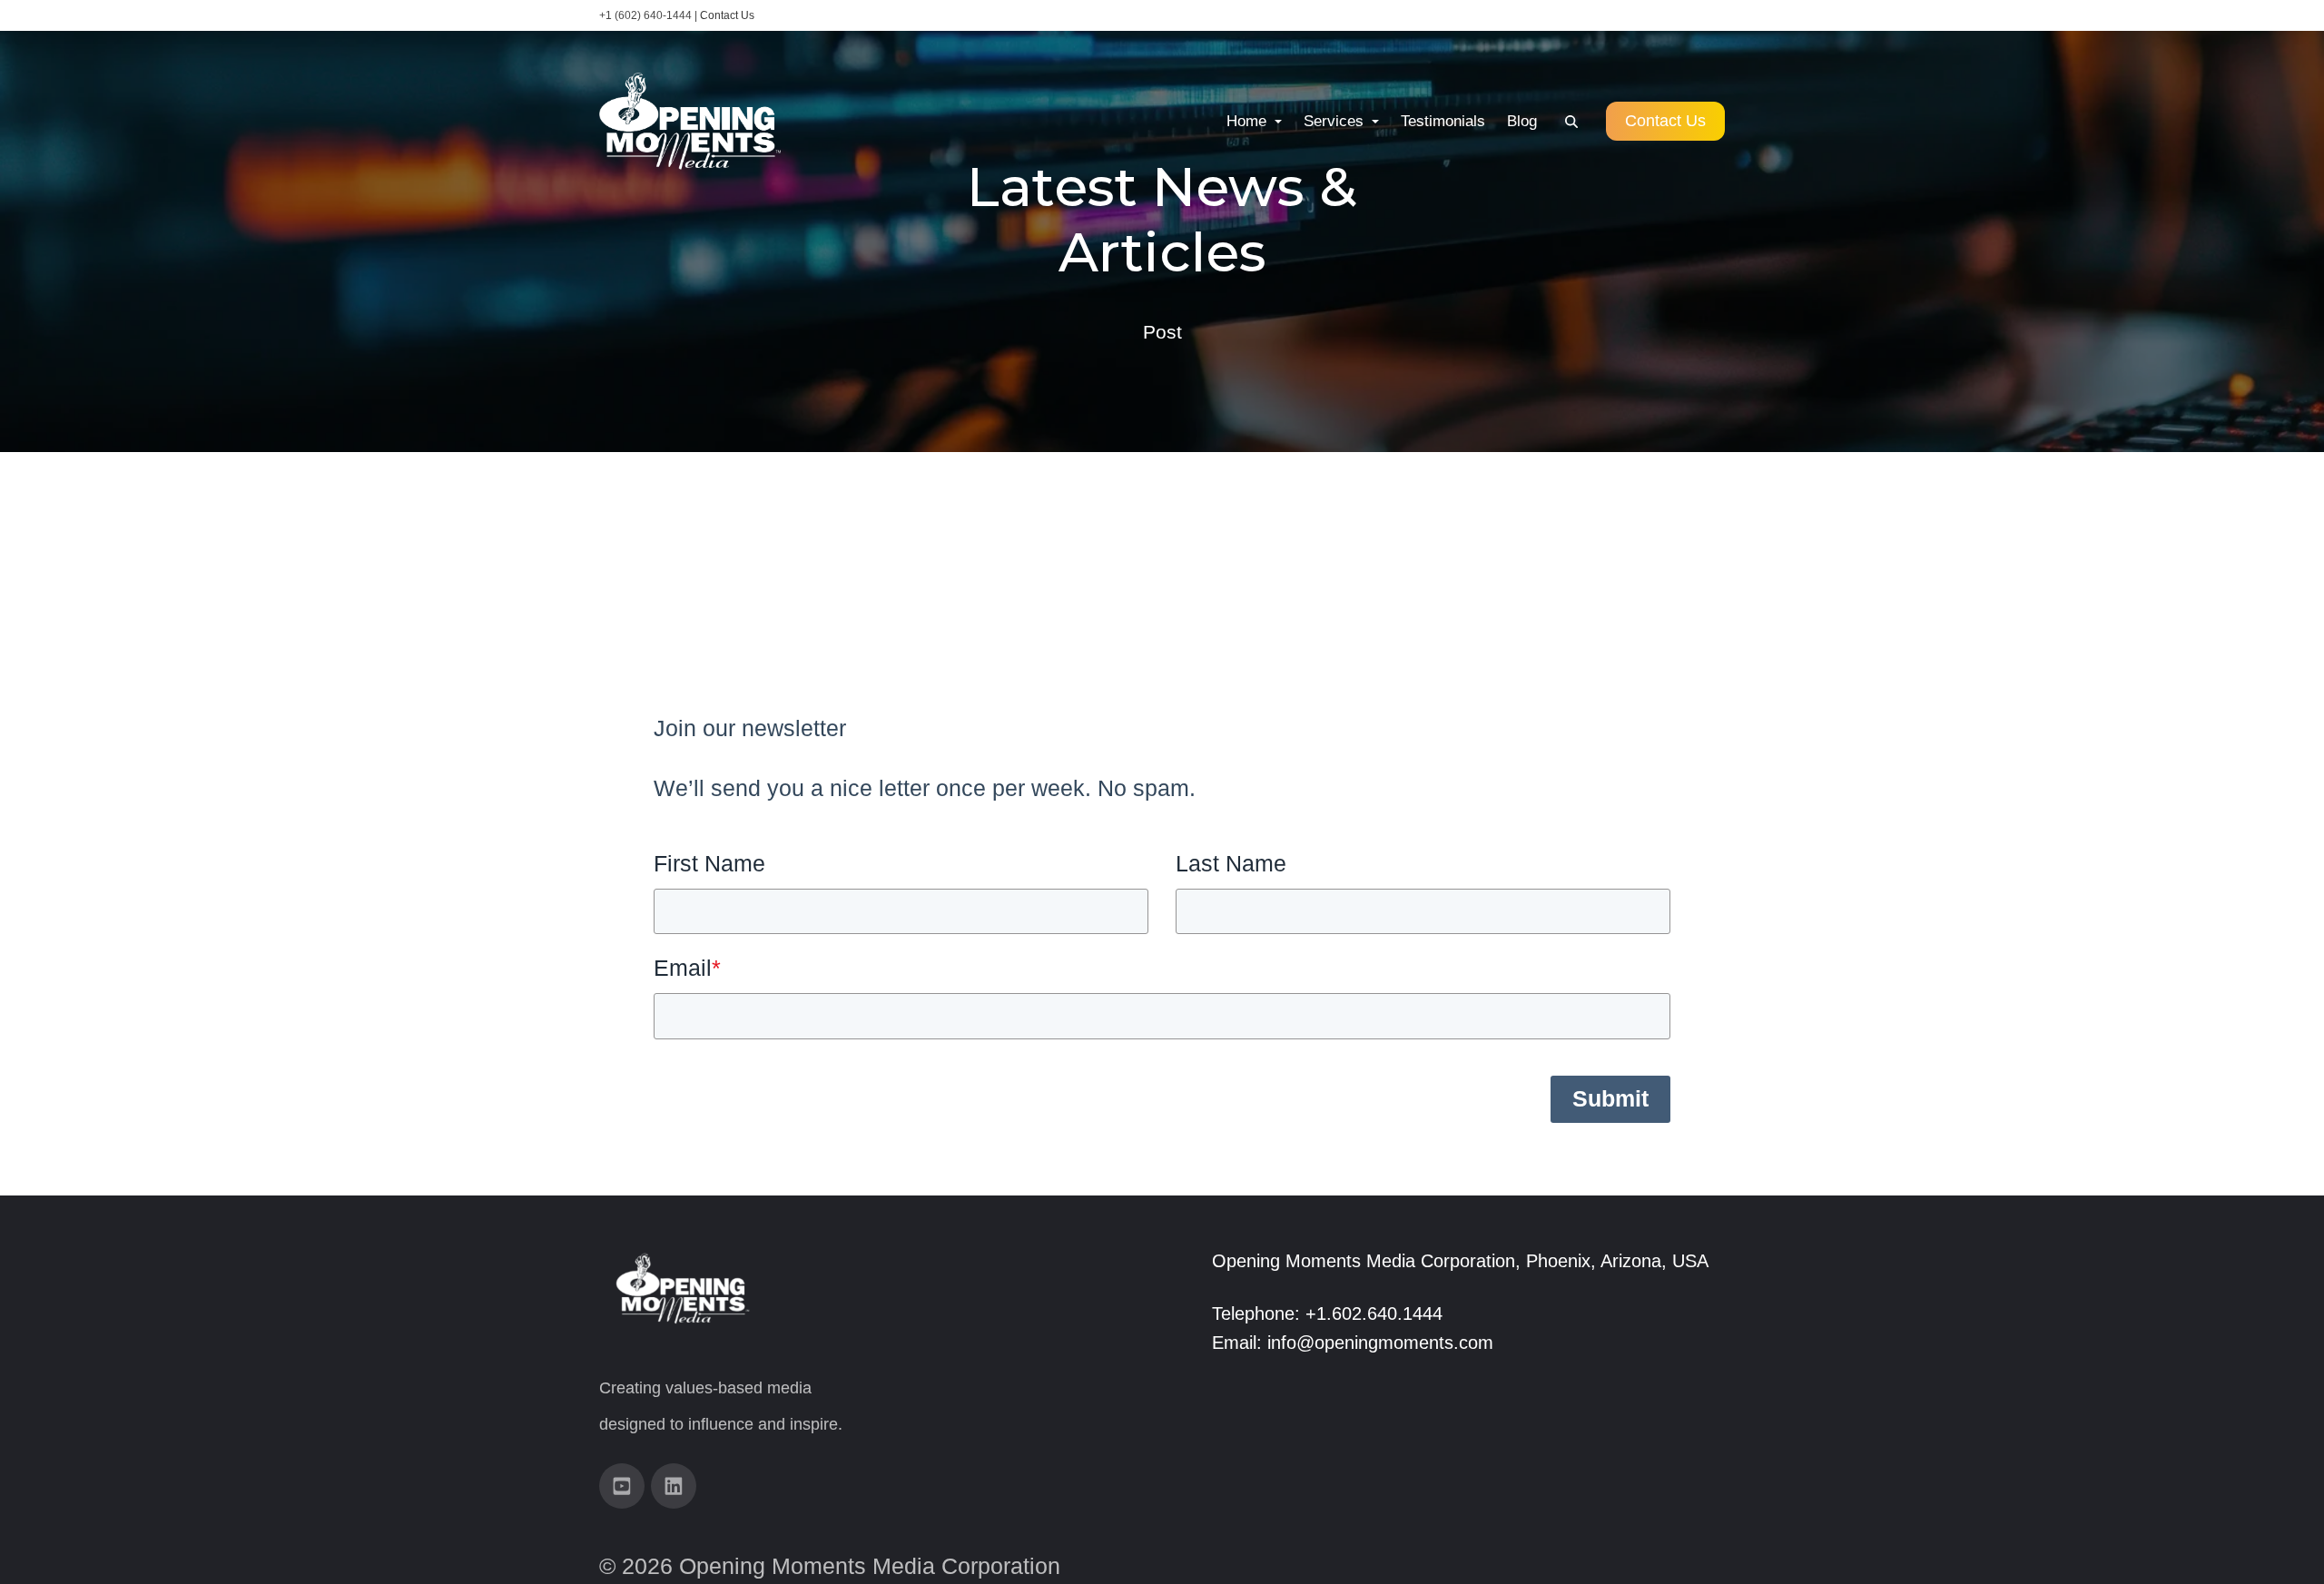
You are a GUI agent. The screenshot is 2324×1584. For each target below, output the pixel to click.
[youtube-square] (622, 1486)
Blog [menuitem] (1522, 121)
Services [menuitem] (1336, 121)
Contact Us (727, 15)
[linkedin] (674, 1486)
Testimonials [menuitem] (1443, 121)
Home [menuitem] (1249, 121)
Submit (1610, 1098)
